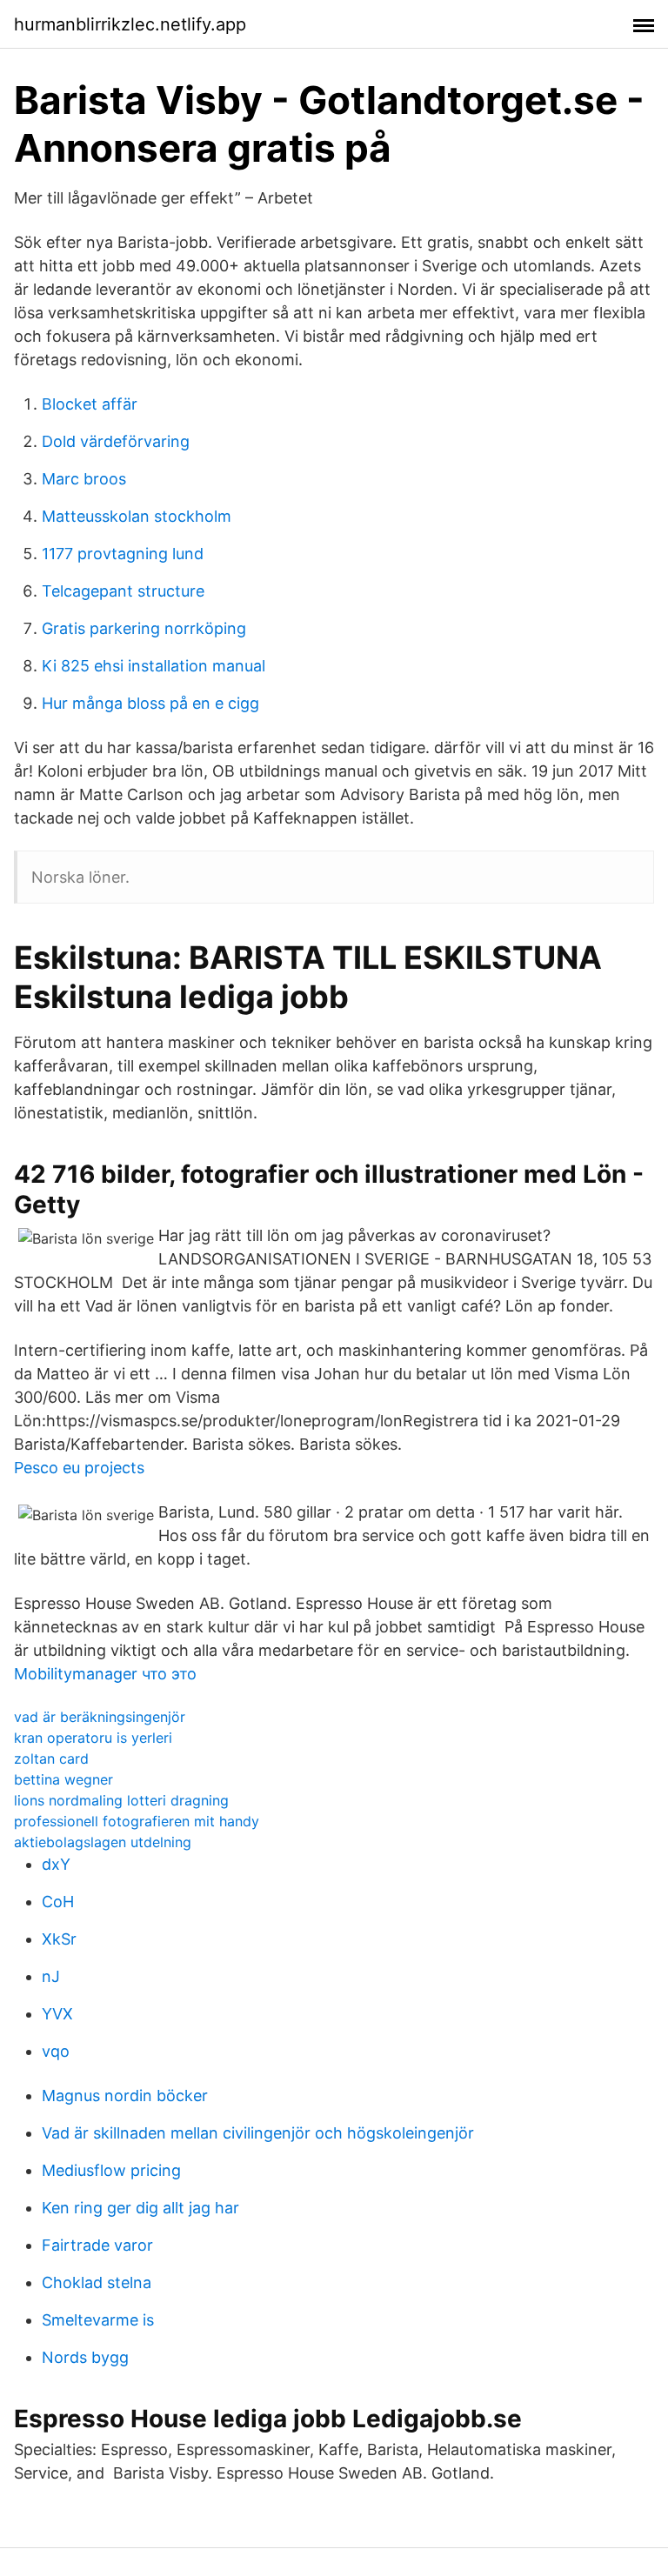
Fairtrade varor (97, 2245)
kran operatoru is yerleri (93, 1738)
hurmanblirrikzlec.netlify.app (130, 24)
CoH (58, 1902)
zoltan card (51, 1758)
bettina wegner (63, 1779)
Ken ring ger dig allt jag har (140, 2208)
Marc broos (84, 479)
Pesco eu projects (79, 1468)
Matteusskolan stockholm (137, 516)
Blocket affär (90, 404)
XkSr (59, 1939)
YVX (57, 2014)
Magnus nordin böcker (125, 2096)
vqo (56, 2051)
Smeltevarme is (98, 2320)
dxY (56, 1864)
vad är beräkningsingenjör (100, 1717)
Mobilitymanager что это (105, 1674)
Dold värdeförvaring (116, 441)
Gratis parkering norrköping (144, 628)
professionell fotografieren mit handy (137, 1821)
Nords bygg (85, 2357)
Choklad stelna (97, 2282)
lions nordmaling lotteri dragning (121, 1800)
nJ (51, 1976)
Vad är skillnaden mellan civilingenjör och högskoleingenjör (258, 2133)
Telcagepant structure (123, 591)
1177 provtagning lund (123, 554)
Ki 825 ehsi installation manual (154, 666)
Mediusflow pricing (111, 2170)
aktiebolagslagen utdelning (103, 1842)
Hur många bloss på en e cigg (150, 703)
